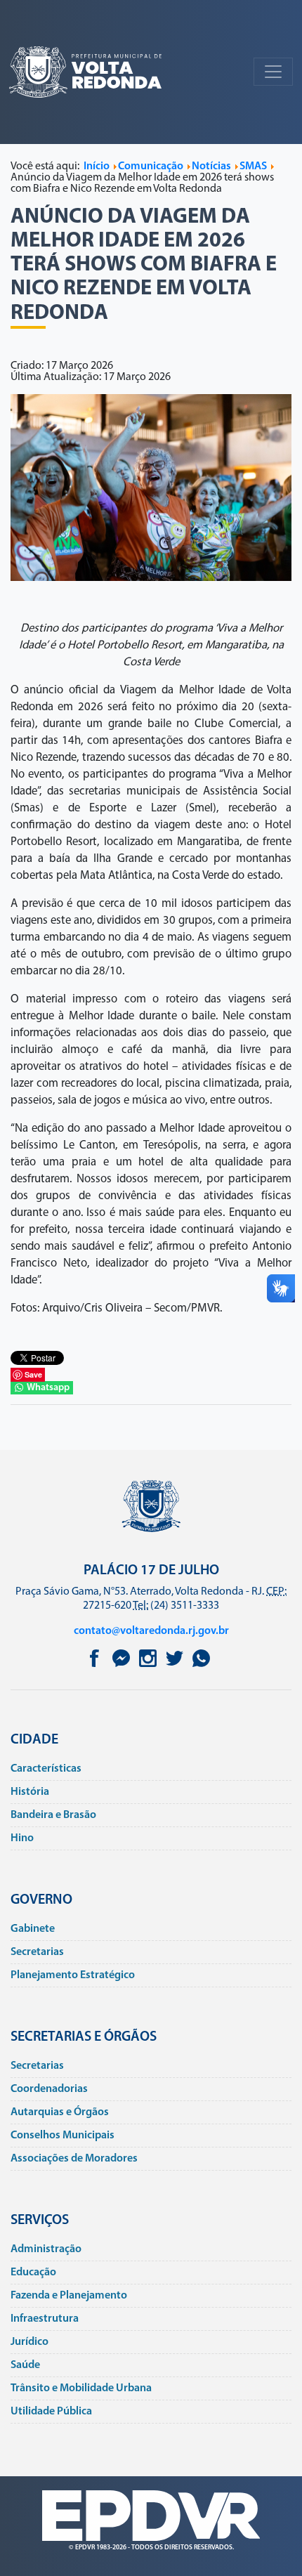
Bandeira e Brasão (53, 1815)
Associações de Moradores (74, 2159)
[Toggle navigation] (273, 72)
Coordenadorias (49, 2089)
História (30, 1792)
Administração (46, 2249)
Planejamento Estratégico (73, 1975)
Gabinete (33, 1929)
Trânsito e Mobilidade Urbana (81, 2388)
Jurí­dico (29, 2342)
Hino (22, 1838)
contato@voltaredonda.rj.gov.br (151, 1631)
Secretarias (37, 1952)
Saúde (25, 2365)
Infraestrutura (45, 2319)
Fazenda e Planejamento (69, 2296)
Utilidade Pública (51, 2412)
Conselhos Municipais (63, 2136)
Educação (33, 2273)
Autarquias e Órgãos (60, 2112)
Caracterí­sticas (46, 1769)
